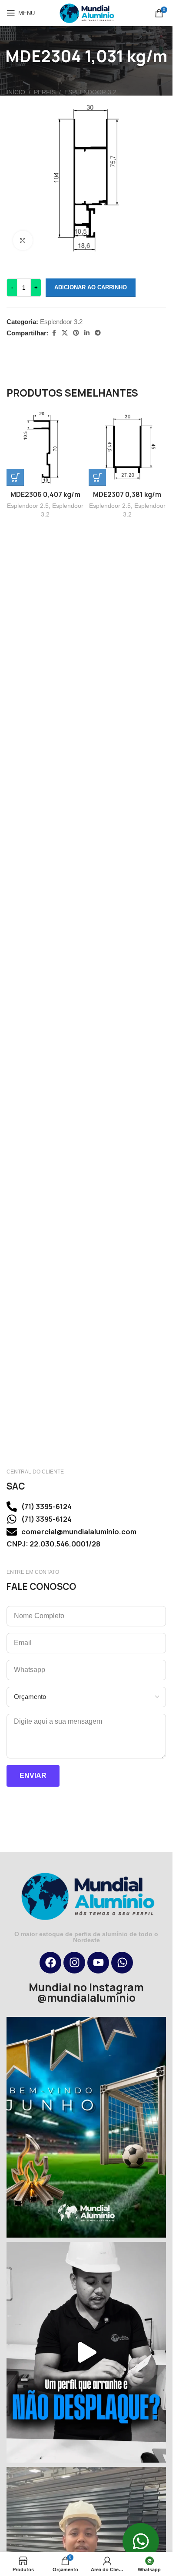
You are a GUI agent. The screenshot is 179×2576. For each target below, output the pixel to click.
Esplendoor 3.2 (90, 92)
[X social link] (65, 333)
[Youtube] (98, 1963)
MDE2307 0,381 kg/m (127, 495)
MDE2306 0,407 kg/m (45, 495)
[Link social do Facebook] (54, 333)
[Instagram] (74, 1963)
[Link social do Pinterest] (76, 333)
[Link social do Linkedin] (87, 333)
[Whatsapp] (122, 1963)
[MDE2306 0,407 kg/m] (45, 448)
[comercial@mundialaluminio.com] (12, 1532)
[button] (15, 477)
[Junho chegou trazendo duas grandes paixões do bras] (86, 2127)
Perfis (45, 92)
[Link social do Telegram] (98, 333)
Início (16, 92)
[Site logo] (86, 12)
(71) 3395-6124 (46, 1507)
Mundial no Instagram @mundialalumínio (86, 1993)
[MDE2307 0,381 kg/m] (128, 448)
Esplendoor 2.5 (28, 506)
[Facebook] (50, 1963)
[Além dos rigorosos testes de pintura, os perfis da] (86, 2352)
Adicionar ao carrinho (91, 287)
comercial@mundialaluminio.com (79, 1532)
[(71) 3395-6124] (12, 1507)
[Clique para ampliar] (23, 240)
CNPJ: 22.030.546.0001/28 (53, 1544)
